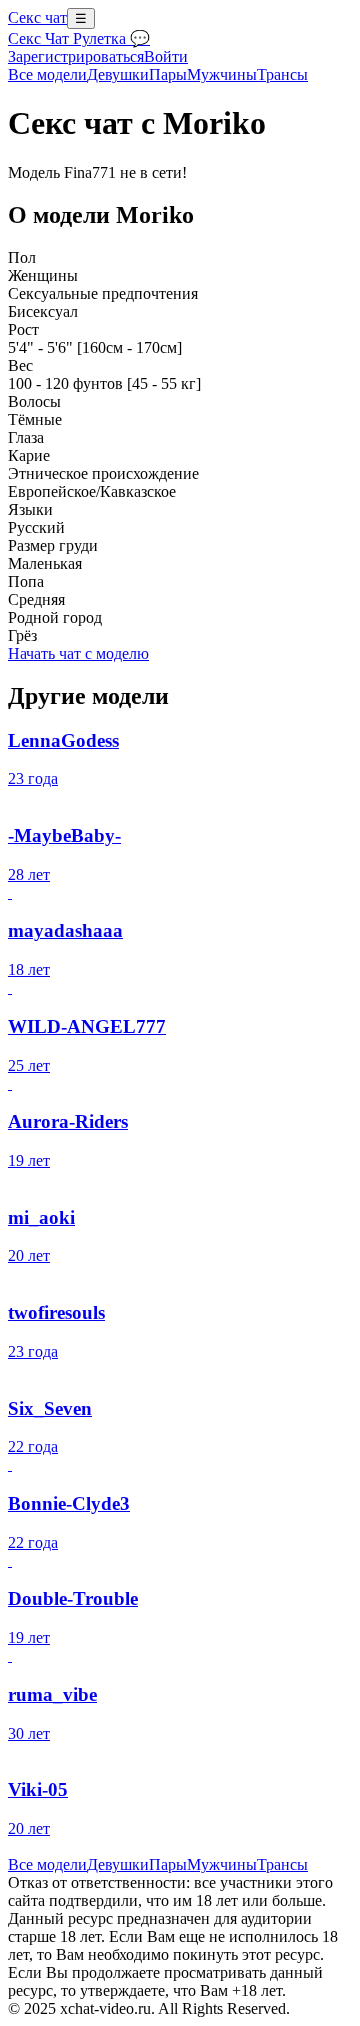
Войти (166, 56)
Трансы (282, 74)
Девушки (118, 74)
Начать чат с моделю (78, 653)
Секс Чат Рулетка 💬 (79, 38)
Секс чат (37, 17)
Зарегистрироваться (76, 56)
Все (47, 74)
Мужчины (222, 74)
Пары (168, 74)
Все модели (47, 1864)
